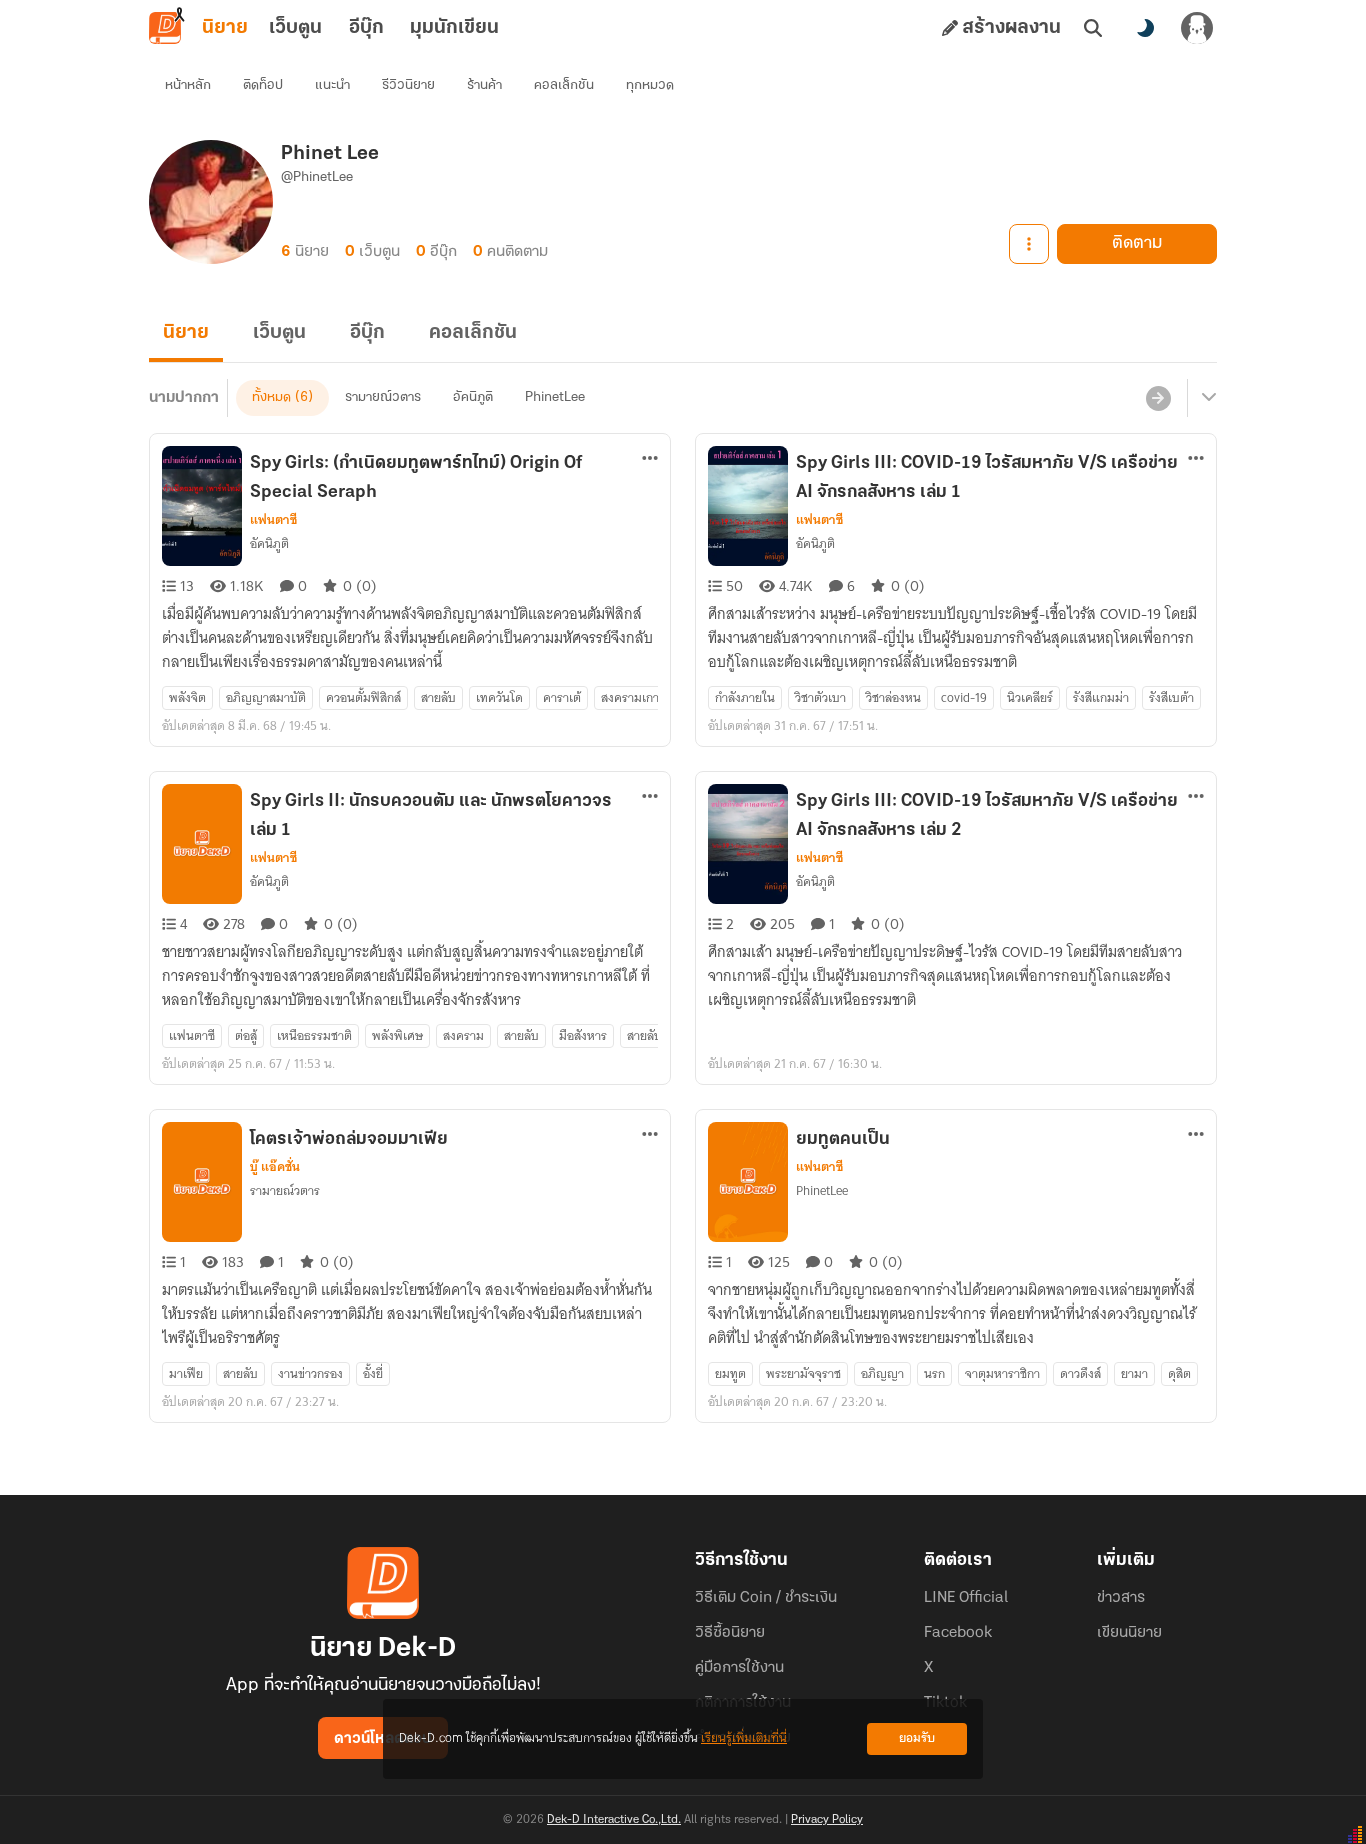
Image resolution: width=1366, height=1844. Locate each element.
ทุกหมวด (650, 85)
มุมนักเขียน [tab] (454, 28)
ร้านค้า (484, 85)
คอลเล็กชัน (564, 85)
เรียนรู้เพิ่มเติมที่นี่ (744, 1738)
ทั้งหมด (271, 397)
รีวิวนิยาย (408, 85)
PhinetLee (555, 397)
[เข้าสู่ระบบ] (1197, 28)
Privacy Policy (827, 1820)
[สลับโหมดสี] (1145, 28)
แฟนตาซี (273, 520)
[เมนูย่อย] (1206, 398)
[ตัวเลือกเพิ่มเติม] (1029, 244)
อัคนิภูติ (473, 397)
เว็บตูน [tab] (295, 28)
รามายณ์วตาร (383, 397)
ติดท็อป (263, 85)
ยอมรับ (917, 1738)
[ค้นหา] (1093, 28)
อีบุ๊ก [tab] (366, 28)
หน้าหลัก (188, 85)
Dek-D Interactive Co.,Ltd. (614, 1820)
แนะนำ (332, 85)
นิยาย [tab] (225, 28)
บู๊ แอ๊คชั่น (275, 1167)
